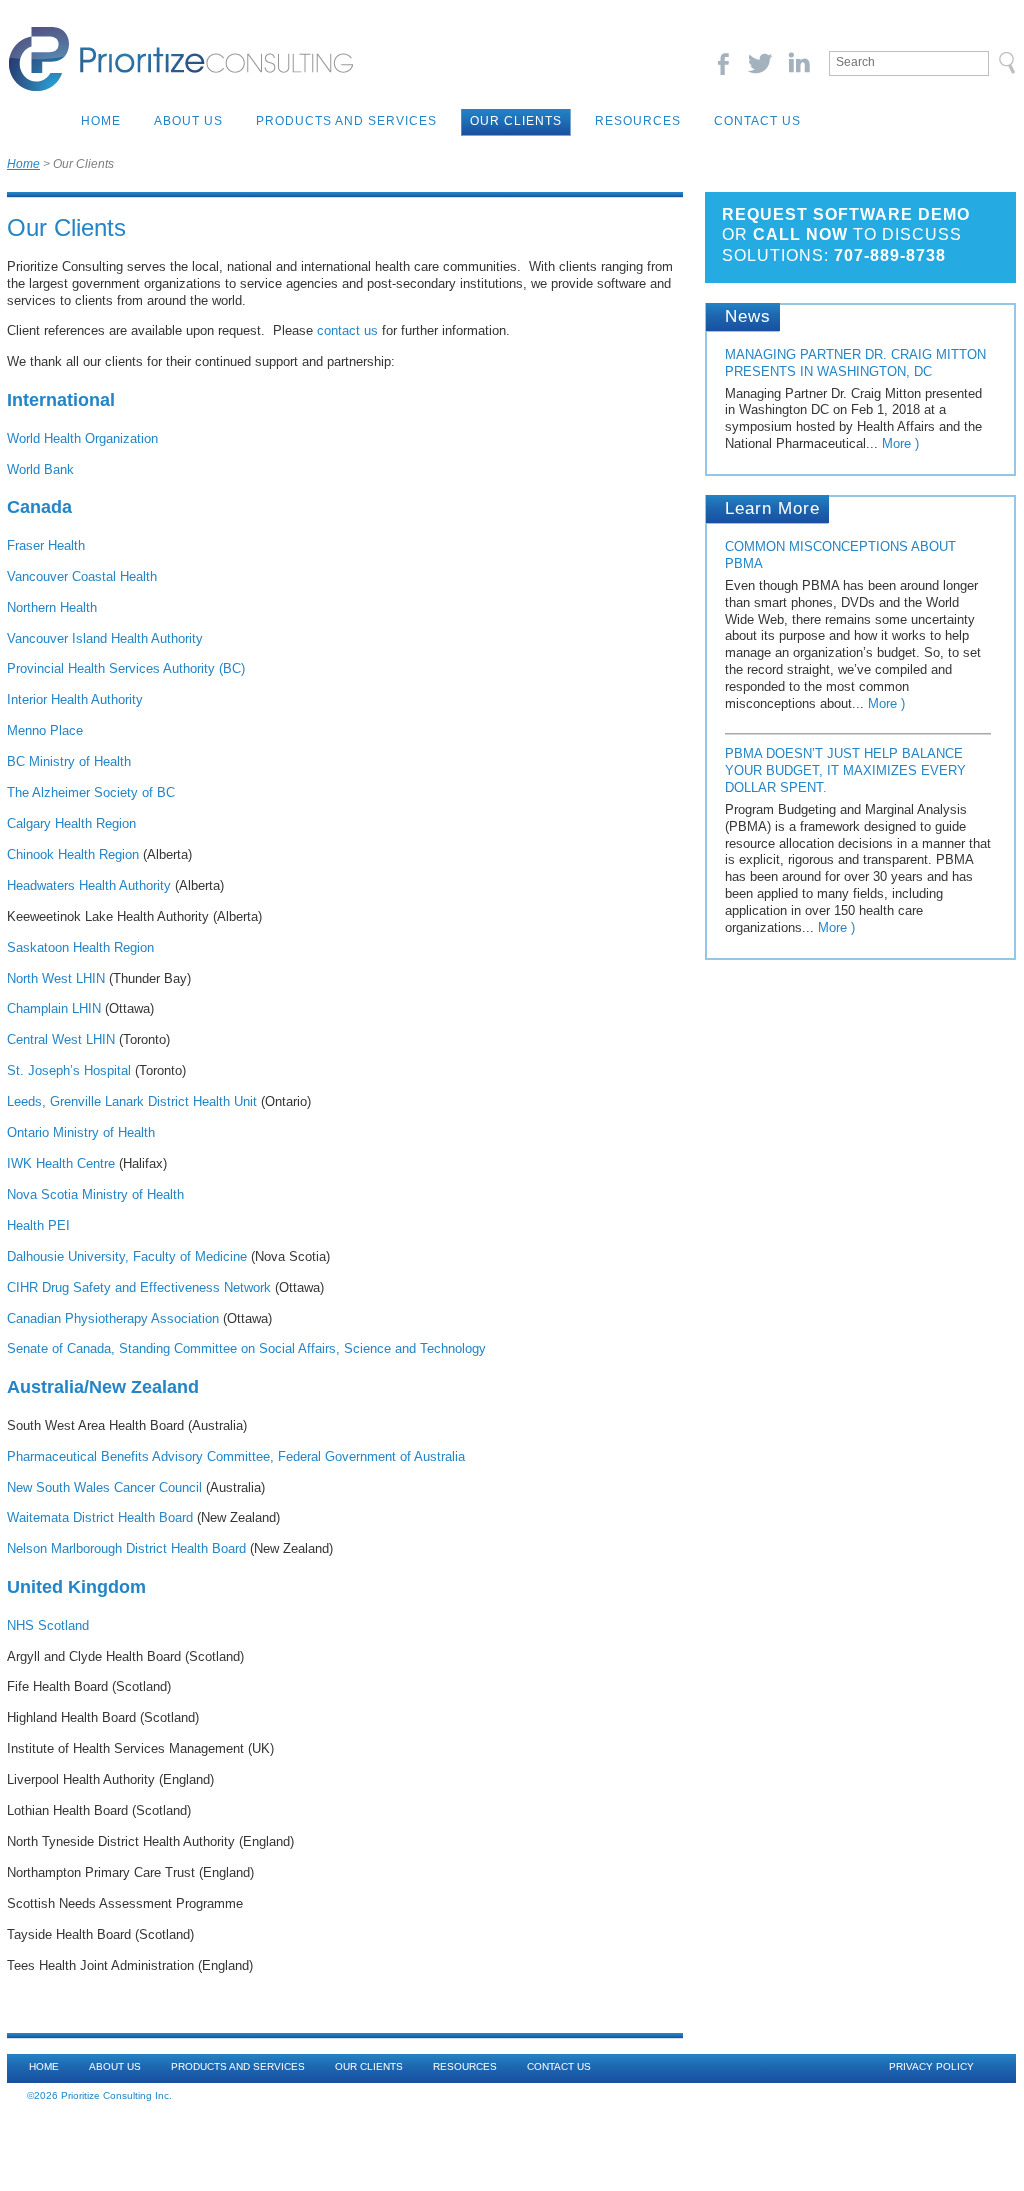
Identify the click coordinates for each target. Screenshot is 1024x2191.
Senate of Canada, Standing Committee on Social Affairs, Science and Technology (246, 1348)
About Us (188, 121)
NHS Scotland (48, 1625)
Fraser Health (46, 545)
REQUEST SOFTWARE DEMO (846, 214)
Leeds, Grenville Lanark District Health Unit (132, 1101)
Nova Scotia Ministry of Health (95, 1194)
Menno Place (45, 730)
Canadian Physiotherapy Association (113, 1318)
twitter (760, 63)
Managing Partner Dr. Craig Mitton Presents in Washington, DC (855, 363)
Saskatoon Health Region (80, 947)
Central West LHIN (61, 1039)
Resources (638, 121)
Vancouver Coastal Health (82, 576)
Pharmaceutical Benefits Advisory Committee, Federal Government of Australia (236, 1456)
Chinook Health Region (73, 854)
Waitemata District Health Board (100, 1517)
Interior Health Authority (75, 699)
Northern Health (52, 607)
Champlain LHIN (54, 1008)
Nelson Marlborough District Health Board (126, 1548)
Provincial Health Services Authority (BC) (126, 668)
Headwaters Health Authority (89, 885)
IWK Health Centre (61, 1163)
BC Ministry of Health (69, 761)
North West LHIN (56, 978)
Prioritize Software (181, 59)
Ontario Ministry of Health (81, 1132)
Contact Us (757, 121)
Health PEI (38, 1225)
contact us (347, 330)
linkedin (798, 63)
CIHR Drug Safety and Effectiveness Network (139, 1287)
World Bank (40, 469)
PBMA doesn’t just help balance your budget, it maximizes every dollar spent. (845, 770)
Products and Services (346, 121)
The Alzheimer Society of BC (91, 792)
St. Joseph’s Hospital (69, 1070)
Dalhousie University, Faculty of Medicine (127, 1256)
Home (101, 121)
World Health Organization (82, 438)
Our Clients (516, 121)
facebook (722, 63)
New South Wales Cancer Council (104, 1487)
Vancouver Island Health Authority (105, 638)
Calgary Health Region (71, 823)
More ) (900, 443)
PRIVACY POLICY (931, 2066)
